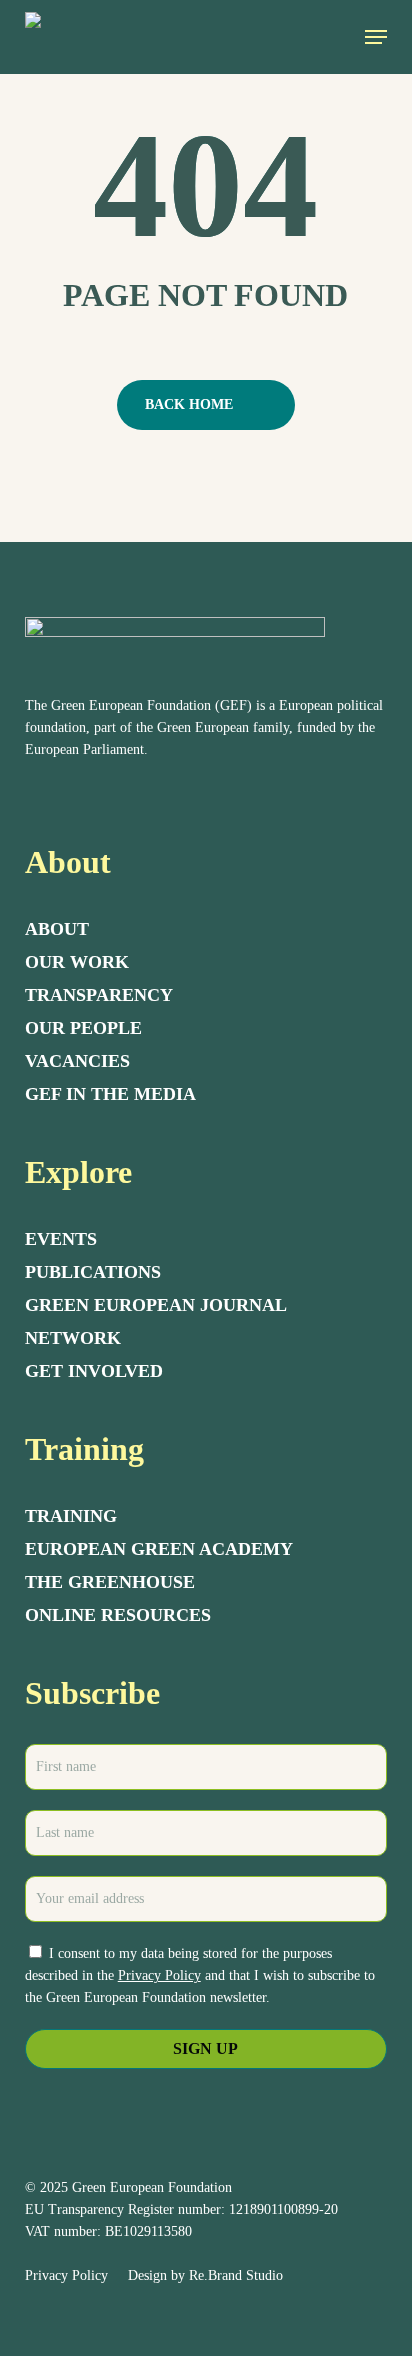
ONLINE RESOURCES (118, 1615)
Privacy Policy (159, 1975)
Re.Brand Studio (236, 2275)
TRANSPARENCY (99, 995)
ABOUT (57, 929)
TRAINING (71, 1516)
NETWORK (73, 1338)
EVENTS (61, 1239)
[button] (376, 37)
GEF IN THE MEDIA (110, 1094)
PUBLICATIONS (93, 1272)
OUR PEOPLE (83, 1028)
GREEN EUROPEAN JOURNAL (156, 1305)
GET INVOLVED (94, 1371)
